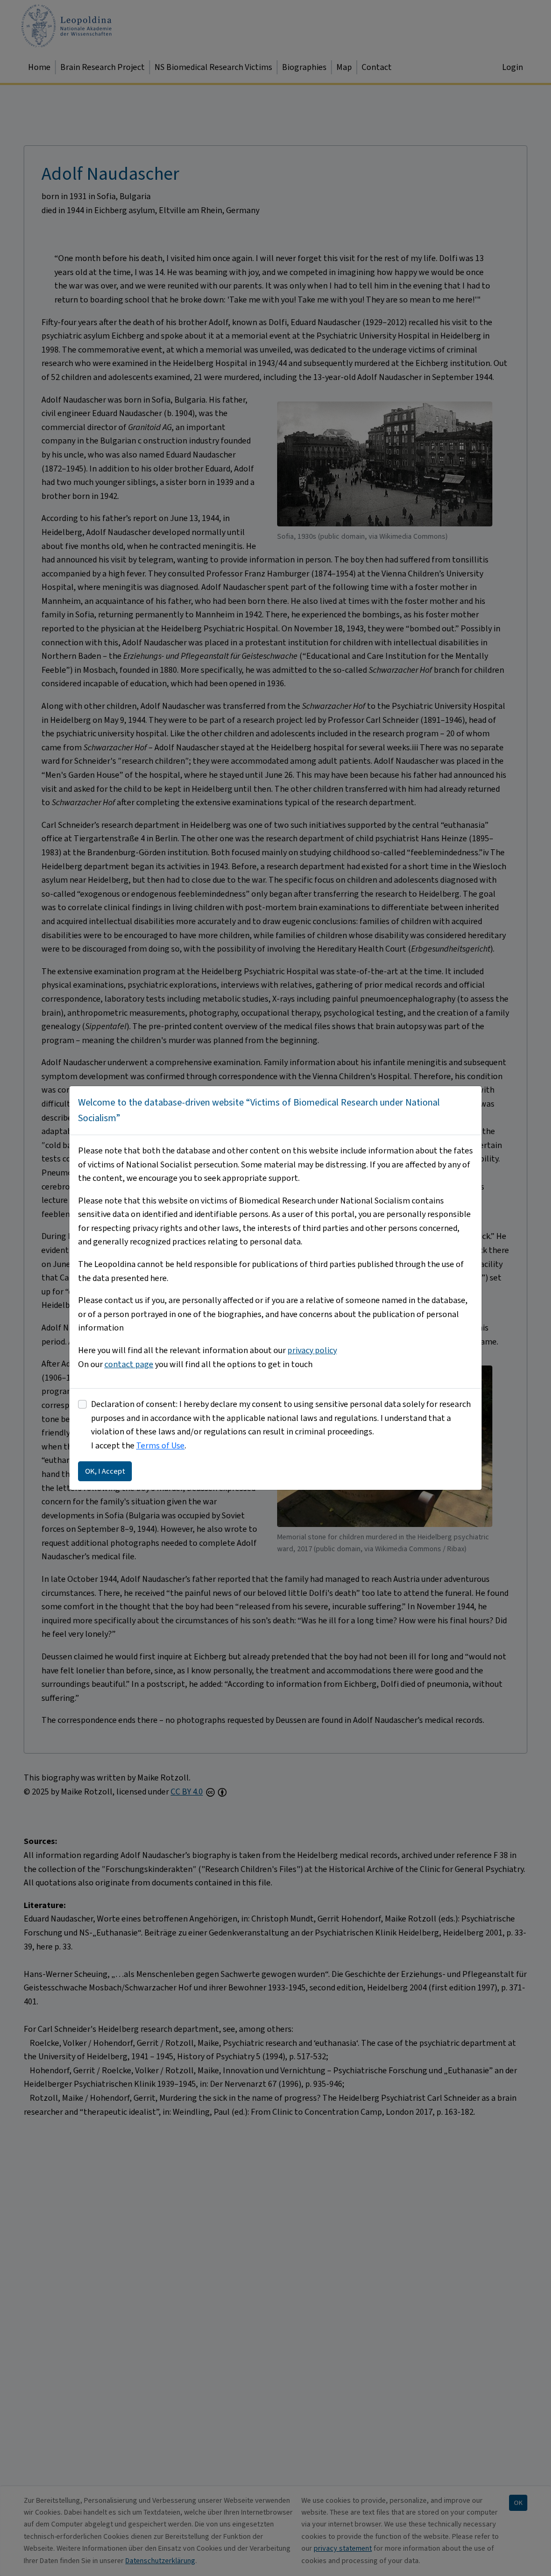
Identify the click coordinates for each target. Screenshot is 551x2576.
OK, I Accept (105, 1471)
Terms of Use (160, 1445)
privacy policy (312, 1350)
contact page (129, 1364)
